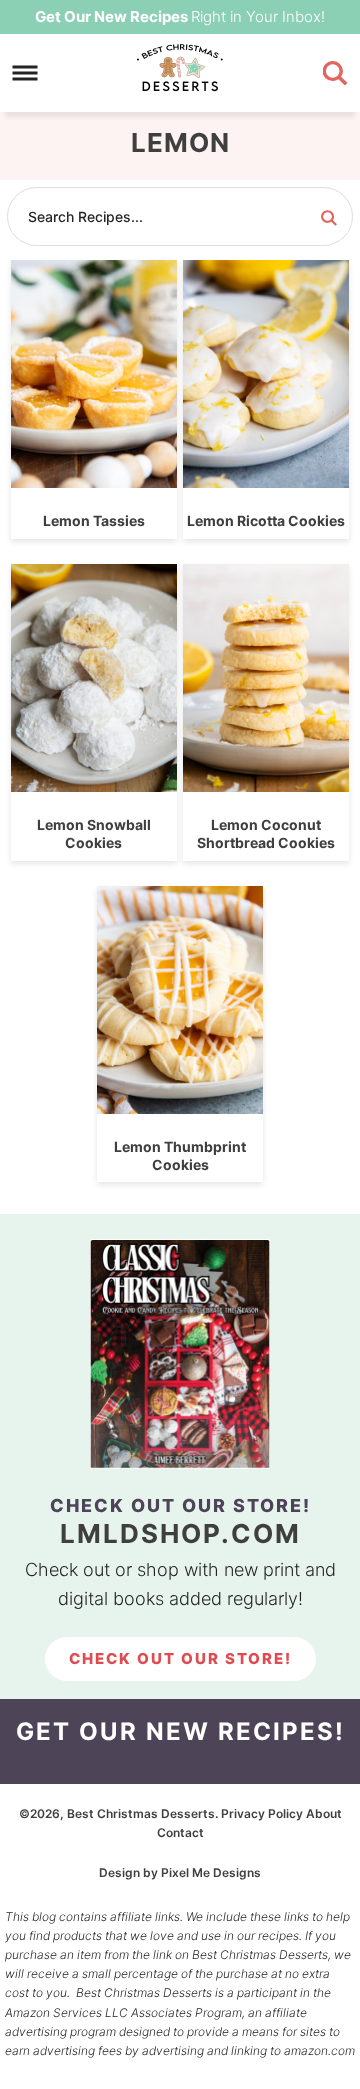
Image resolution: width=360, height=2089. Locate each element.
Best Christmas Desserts (180, 69)
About (324, 1813)
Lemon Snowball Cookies (94, 833)
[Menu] (25, 73)
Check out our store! (180, 1658)
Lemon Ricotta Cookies (266, 520)
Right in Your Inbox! (180, 16)
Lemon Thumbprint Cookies (180, 1155)
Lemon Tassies (94, 520)
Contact (180, 1832)
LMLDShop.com (180, 1533)
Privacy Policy (262, 1813)
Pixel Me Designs (211, 1872)
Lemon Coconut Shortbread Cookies (266, 833)
